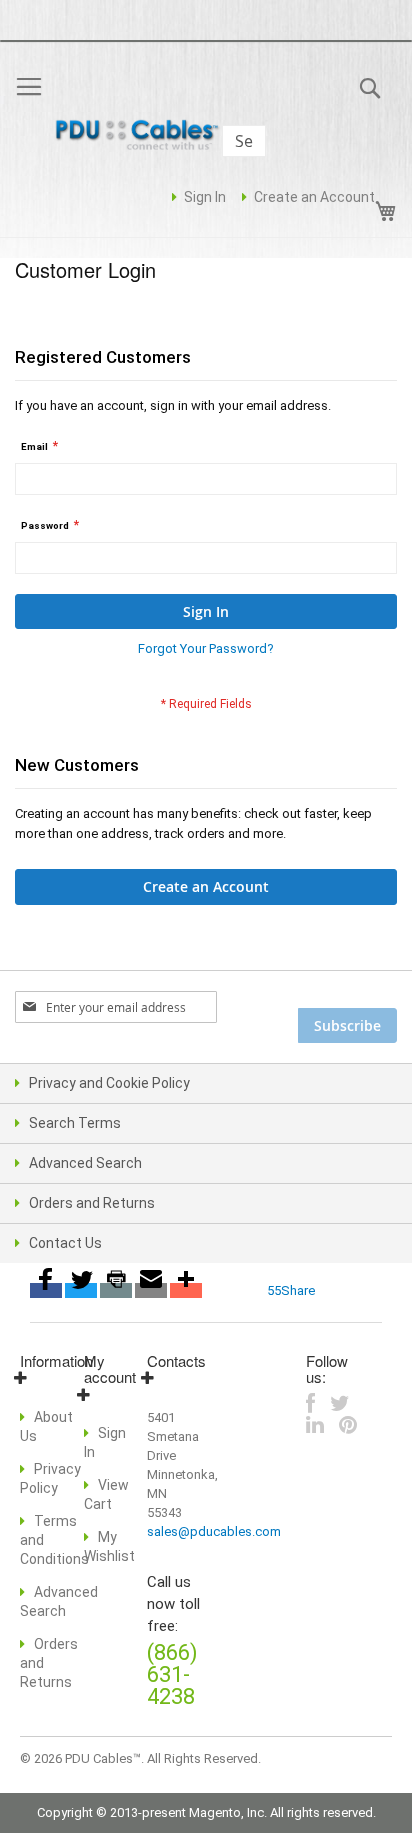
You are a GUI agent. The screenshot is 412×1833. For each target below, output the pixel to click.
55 (274, 1290)
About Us (46, 1426)
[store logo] (140, 136)
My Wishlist (109, 1546)
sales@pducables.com (214, 1531)
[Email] (151, 1290)
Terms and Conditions (54, 1540)
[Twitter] (81, 1290)
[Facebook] (46, 1290)
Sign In (205, 197)
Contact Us (65, 1243)
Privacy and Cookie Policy (109, 1083)
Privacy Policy (50, 1478)
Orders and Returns (92, 1203)
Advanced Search (85, 1163)
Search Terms (75, 1123)
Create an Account (314, 197)
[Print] (116, 1290)
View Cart (106, 1494)
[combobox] (244, 141)
